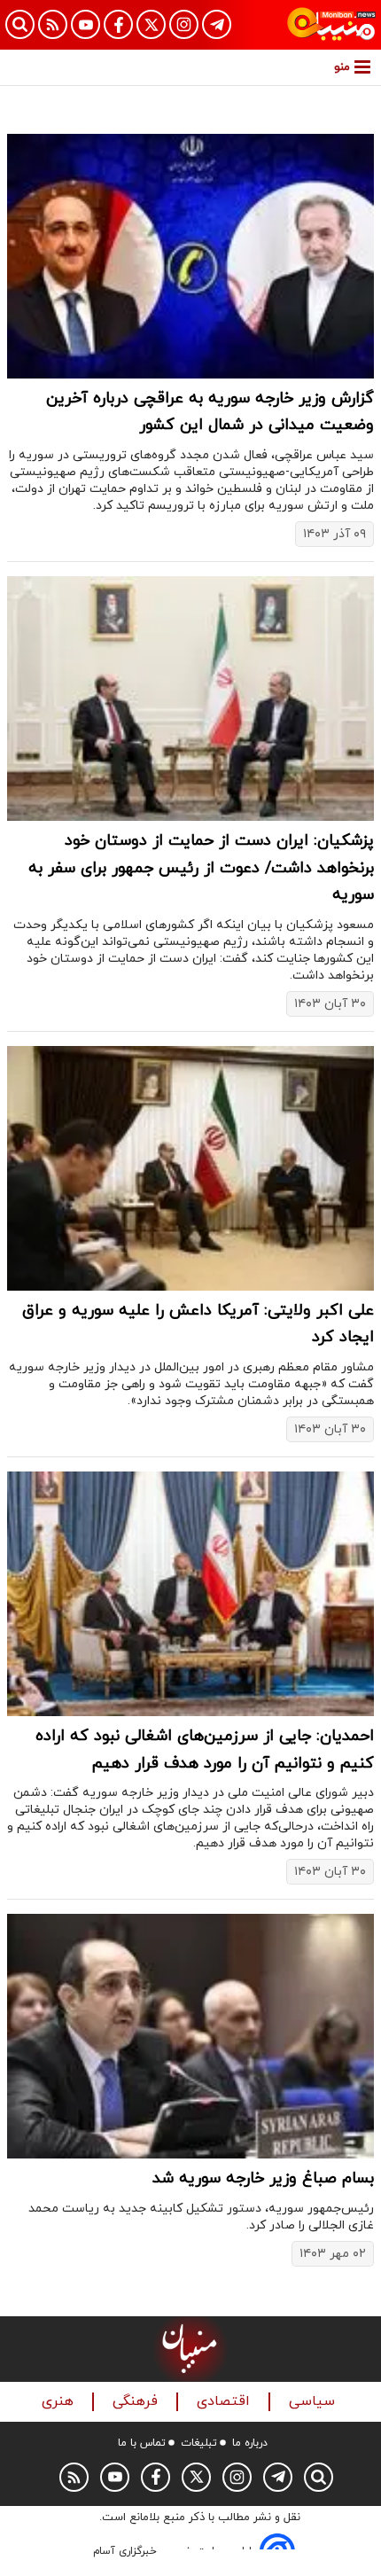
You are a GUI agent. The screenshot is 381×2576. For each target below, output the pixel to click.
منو (342, 67)
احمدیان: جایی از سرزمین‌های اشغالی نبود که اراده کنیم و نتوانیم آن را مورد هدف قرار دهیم (205, 1750)
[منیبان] (331, 25)
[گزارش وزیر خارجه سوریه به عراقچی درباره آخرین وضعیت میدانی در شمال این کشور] (190, 256)
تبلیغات (199, 2443)
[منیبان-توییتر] (151, 24)
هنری (60, 2402)
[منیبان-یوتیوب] (86, 24)
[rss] (53, 24)
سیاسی (314, 2402)
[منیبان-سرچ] (319, 2477)
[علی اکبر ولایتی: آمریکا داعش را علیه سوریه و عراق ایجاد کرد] (190, 1168)
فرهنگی (137, 2402)
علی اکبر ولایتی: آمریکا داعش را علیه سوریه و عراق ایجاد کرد (198, 1324)
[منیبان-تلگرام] (217, 24)
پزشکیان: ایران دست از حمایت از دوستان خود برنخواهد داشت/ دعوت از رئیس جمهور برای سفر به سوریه (201, 868)
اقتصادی (225, 2402)
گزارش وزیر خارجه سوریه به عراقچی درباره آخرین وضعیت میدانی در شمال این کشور (210, 412)
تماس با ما (142, 2443)
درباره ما (250, 2443)
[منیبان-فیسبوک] (118, 24)
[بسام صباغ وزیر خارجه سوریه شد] (190, 2036)
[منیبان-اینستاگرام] (184, 24)
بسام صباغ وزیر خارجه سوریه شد (263, 2178)
